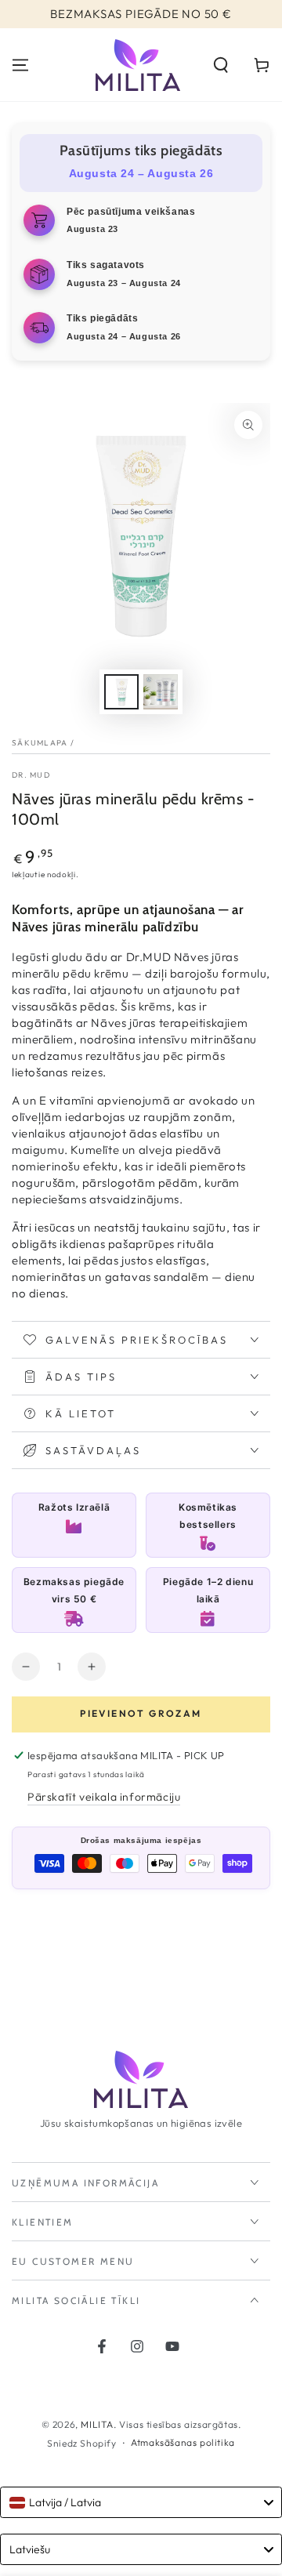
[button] (221, 65)
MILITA (97, 2424)
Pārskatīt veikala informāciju (104, 1797)
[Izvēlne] (20, 65)
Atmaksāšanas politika (183, 2442)
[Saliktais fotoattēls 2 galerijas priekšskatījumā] (161, 692)
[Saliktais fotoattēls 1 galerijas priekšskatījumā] (121, 692)
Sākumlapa (40, 743)
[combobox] (141, 2502)
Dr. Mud (31, 775)
